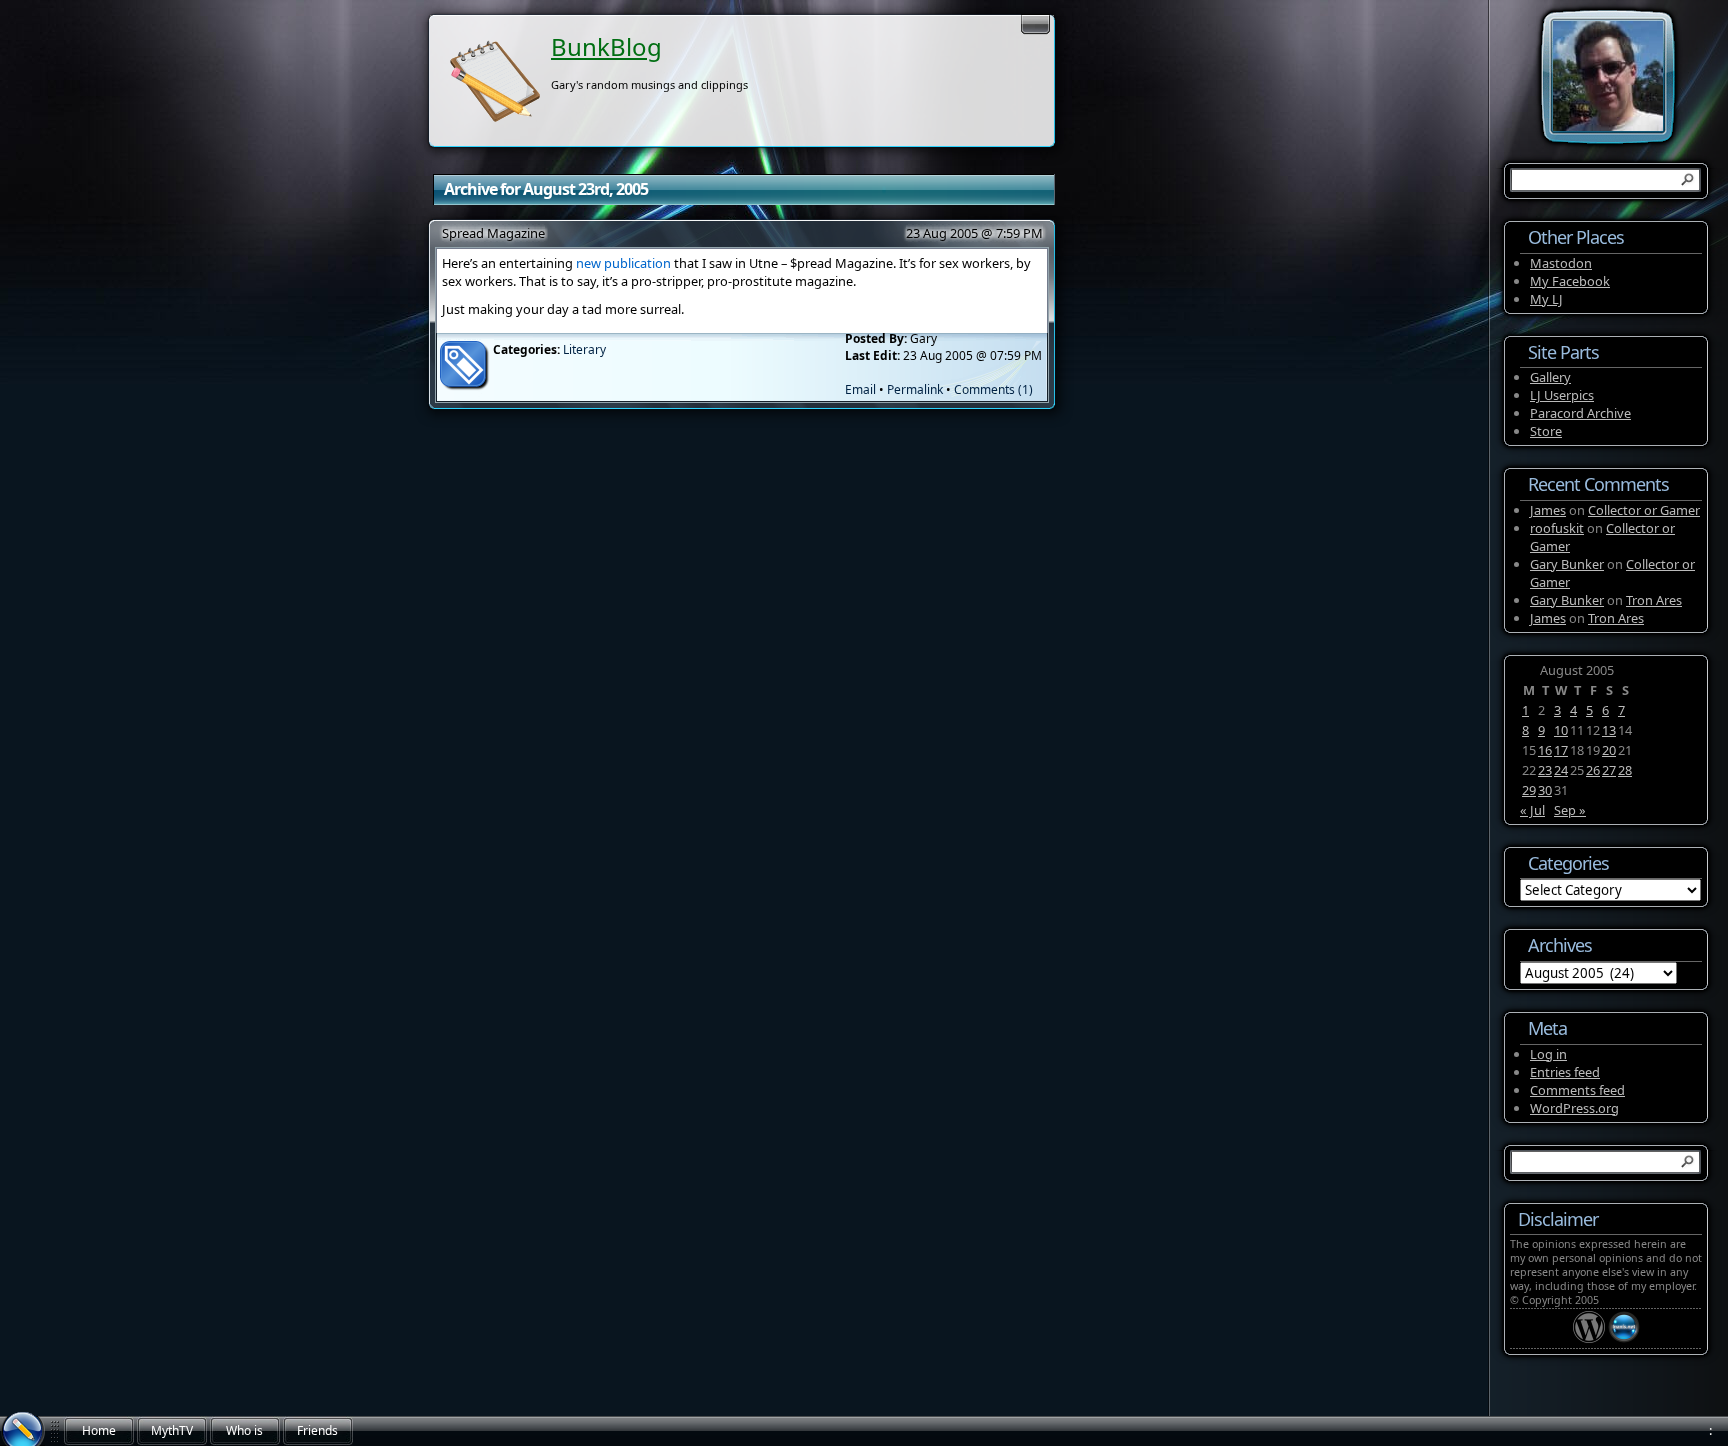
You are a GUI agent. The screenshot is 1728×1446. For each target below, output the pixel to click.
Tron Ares (1654, 600)
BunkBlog (606, 46)
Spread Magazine (493, 233)
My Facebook (1570, 281)
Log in (1548, 1054)
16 (1545, 750)
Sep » (1570, 810)
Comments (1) (993, 389)
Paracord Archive (1580, 413)
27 (1609, 770)
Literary (584, 349)
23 (1545, 770)
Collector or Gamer (1644, 510)
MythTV (172, 1430)
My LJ (1546, 299)
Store (1546, 431)
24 (1561, 770)
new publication (623, 263)
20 (1609, 750)
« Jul (1532, 810)
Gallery (1550, 377)
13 (1609, 730)
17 (1561, 750)
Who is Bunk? (244, 1434)
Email (860, 389)
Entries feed (1565, 1072)
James (1548, 510)
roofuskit (1557, 528)
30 (1545, 790)
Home (99, 1430)
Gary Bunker (1567, 564)
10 (1561, 730)
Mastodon (1561, 263)
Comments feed (1577, 1090)
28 (1625, 770)
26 (1593, 770)
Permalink (915, 389)
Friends (317, 1430)
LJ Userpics (1562, 395)
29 (1529, 790)
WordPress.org (1574, 1108)
